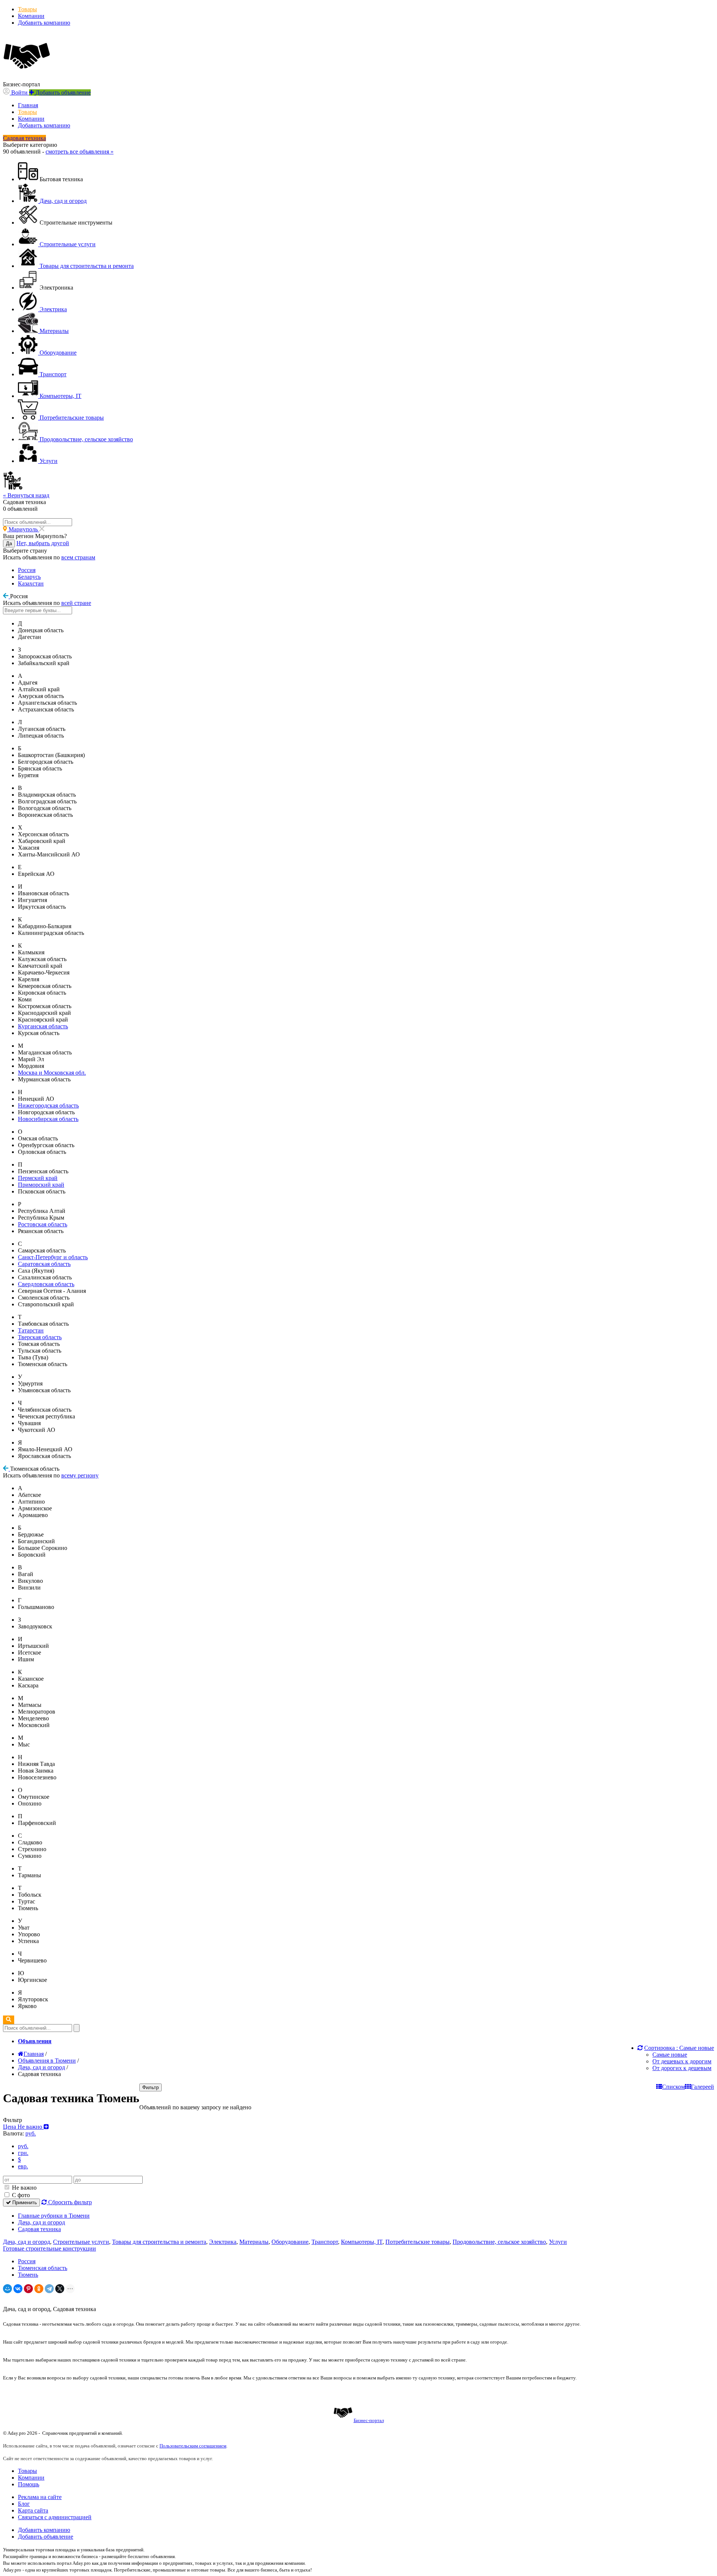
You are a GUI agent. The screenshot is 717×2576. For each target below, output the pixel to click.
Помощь (29, 2484)
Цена (23, 2127)
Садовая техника (39, 2229)
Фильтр (150, 2087)
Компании (31, 16)
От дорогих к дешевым (682, 2068)
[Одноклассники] (39, 2289)
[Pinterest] (28, 2289)
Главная (28, 105)
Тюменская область (43, 2268)
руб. (23, 2146)
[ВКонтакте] (18, 2289)
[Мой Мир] (7, 2289)
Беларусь (29, 577)
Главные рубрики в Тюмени (54, 2216)
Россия (27, 570)
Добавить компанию (44, 23)
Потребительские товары (418, 2242)
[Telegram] (49, 2289)
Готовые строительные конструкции (49, 2248)
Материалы (254, 2242)
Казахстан (31, 583)
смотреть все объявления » (80, 152)
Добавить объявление (46, 2537)
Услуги (558, 2242)
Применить (24, 2203)
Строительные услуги (81, 2242)
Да (9, 543)
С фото (20, 2195)
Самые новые (670, 2055)
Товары (27, 9)
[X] (60, 2289)
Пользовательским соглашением (193, 2446)
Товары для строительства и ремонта (159, 2242)
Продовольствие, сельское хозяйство (499, 2242)
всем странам (78, 557)
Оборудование (290, 2242)
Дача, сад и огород (41, 2222)
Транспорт (325, 2242)
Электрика (223, 2242)
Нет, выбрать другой (43, 543)
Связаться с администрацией (55, 2517)
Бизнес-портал (369, 2420)
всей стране (76, 603)
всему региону (80, 1475)
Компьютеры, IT (362, 2242)
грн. (23, 2153)
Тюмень (28, 2275)
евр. (23, 2166)
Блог (24, 2504)
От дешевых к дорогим (682, 2061)
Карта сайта (33, 2510)
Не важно (24, 2188)
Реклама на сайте (40, 2497)
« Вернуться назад (26, 495)
